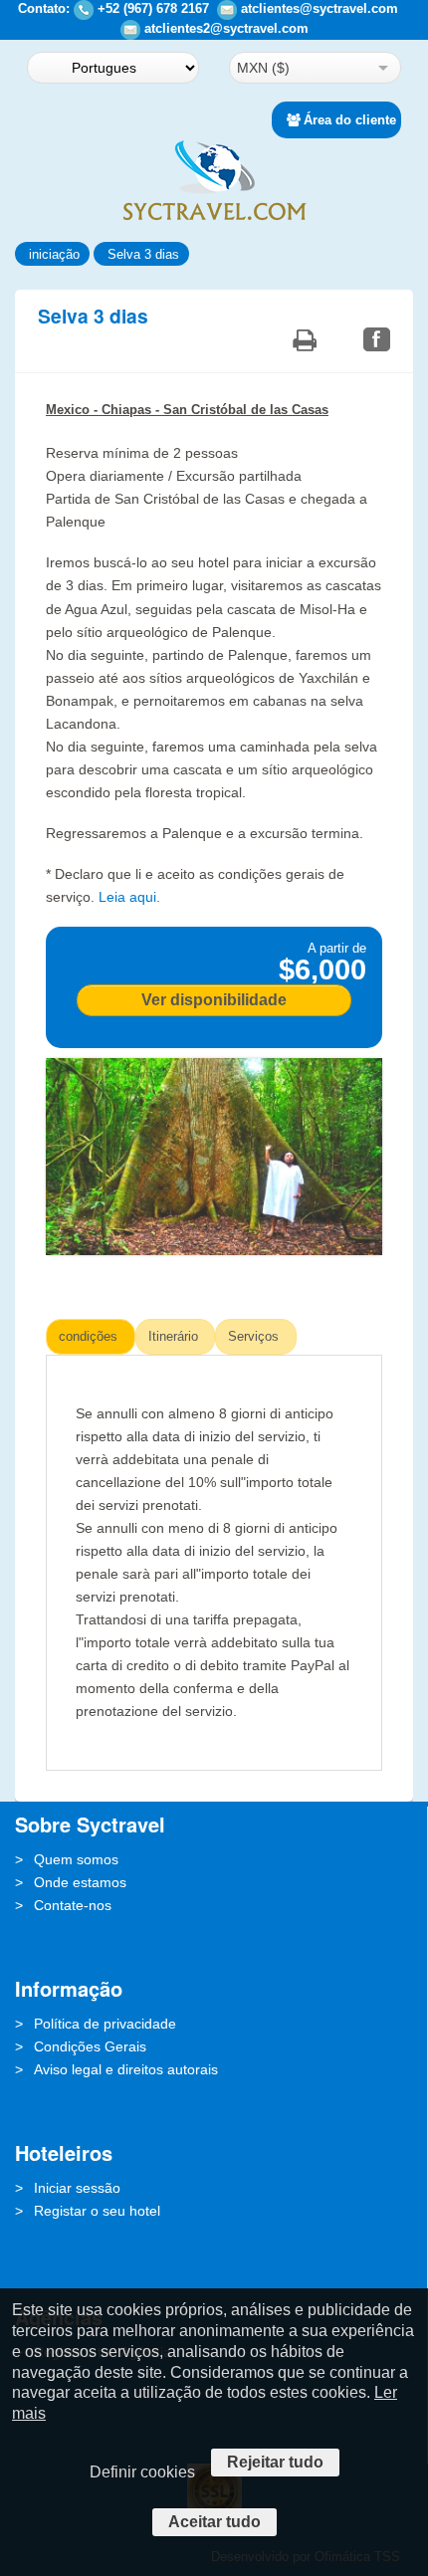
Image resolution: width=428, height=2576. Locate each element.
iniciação (54, 254)
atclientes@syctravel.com (320, 8)
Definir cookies (142, 2472)
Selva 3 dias (143, 254)
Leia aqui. (129, 897)
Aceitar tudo (214, 2522)
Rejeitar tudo (275, 2462)
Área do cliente (350, 120)
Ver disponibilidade (214, 1000)
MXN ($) (263, 68)
